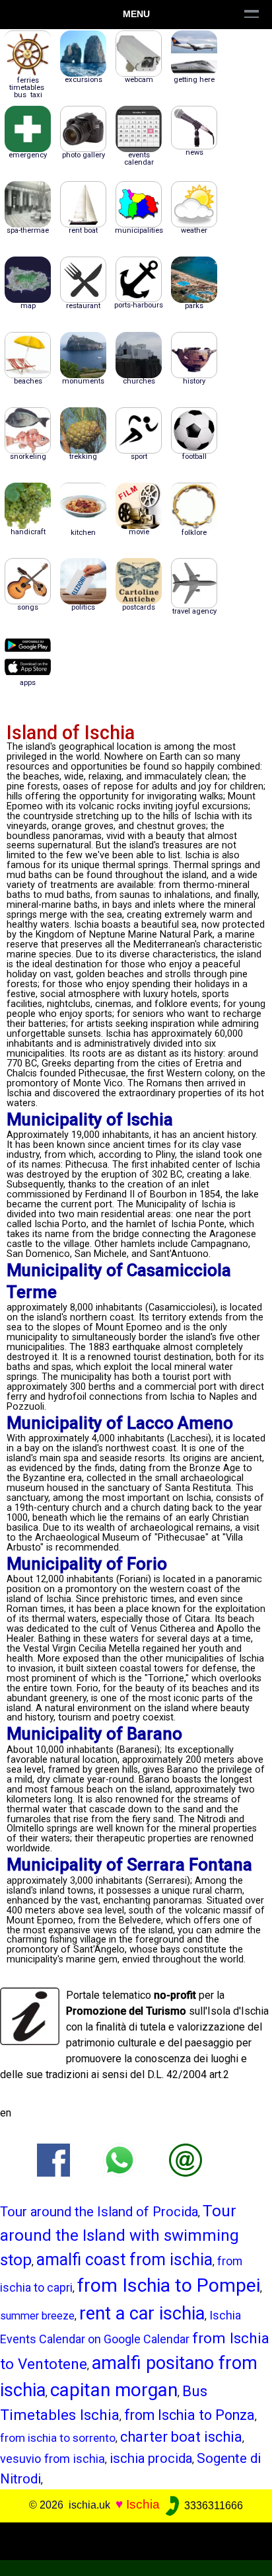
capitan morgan (114, 2390)
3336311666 (212, 2506)
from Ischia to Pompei (169, 2285)
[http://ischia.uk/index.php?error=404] (186, 2160)
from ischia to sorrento (58, 2438)
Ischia (143, 2505)
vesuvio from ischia (52, 2459)
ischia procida (151, 2458)
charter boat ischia (181, 2437)
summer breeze (37, 2316)
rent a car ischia (142, 2314)
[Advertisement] (136, 2539)
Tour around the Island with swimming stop (119, 2235)
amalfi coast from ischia (124, 2260)
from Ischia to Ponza (189, 2415)
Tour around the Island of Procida (99, 2212)
